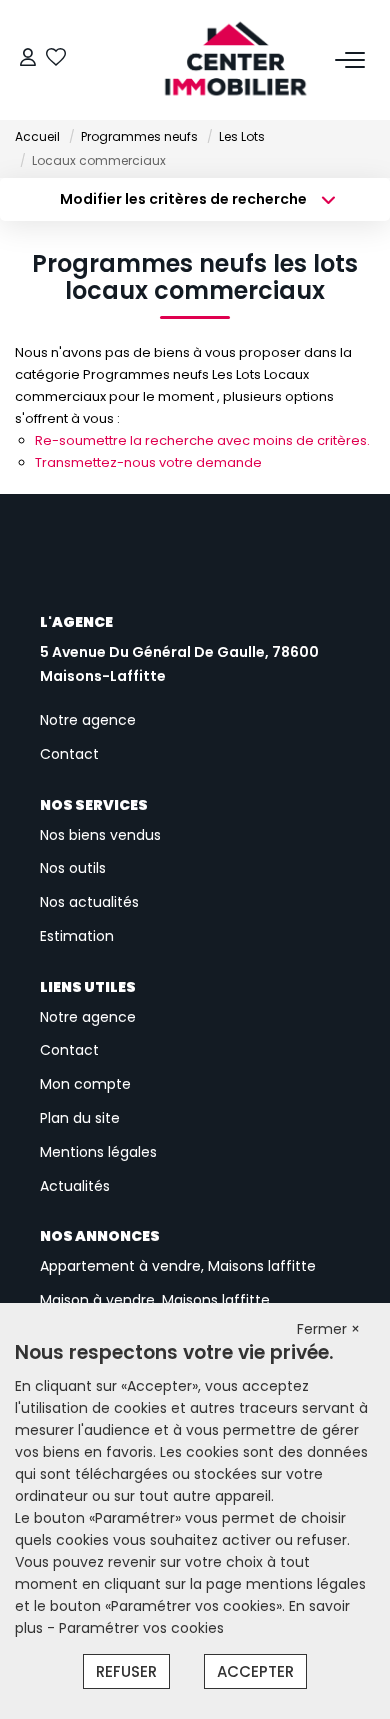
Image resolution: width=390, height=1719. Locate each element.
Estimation (77, 936)
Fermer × (328, 1329)
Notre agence (88, 720)
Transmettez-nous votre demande (148, 462)
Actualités (75, 1186)
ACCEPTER (255, 1671)
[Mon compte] (28, 59)
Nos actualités (89, 902)
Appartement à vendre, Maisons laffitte (178, 1266)
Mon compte (85, 1084)
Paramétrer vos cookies (141, 1628)
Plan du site (80, 1118)
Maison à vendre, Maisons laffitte (155, 1300)
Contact (69, 754)
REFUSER (126, 1671)
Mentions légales (98, 1152)
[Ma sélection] (56, 59)
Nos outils (73, 868)
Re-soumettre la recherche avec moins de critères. (202, 440)
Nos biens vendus (100, 835)
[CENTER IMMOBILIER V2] (201, 60)
